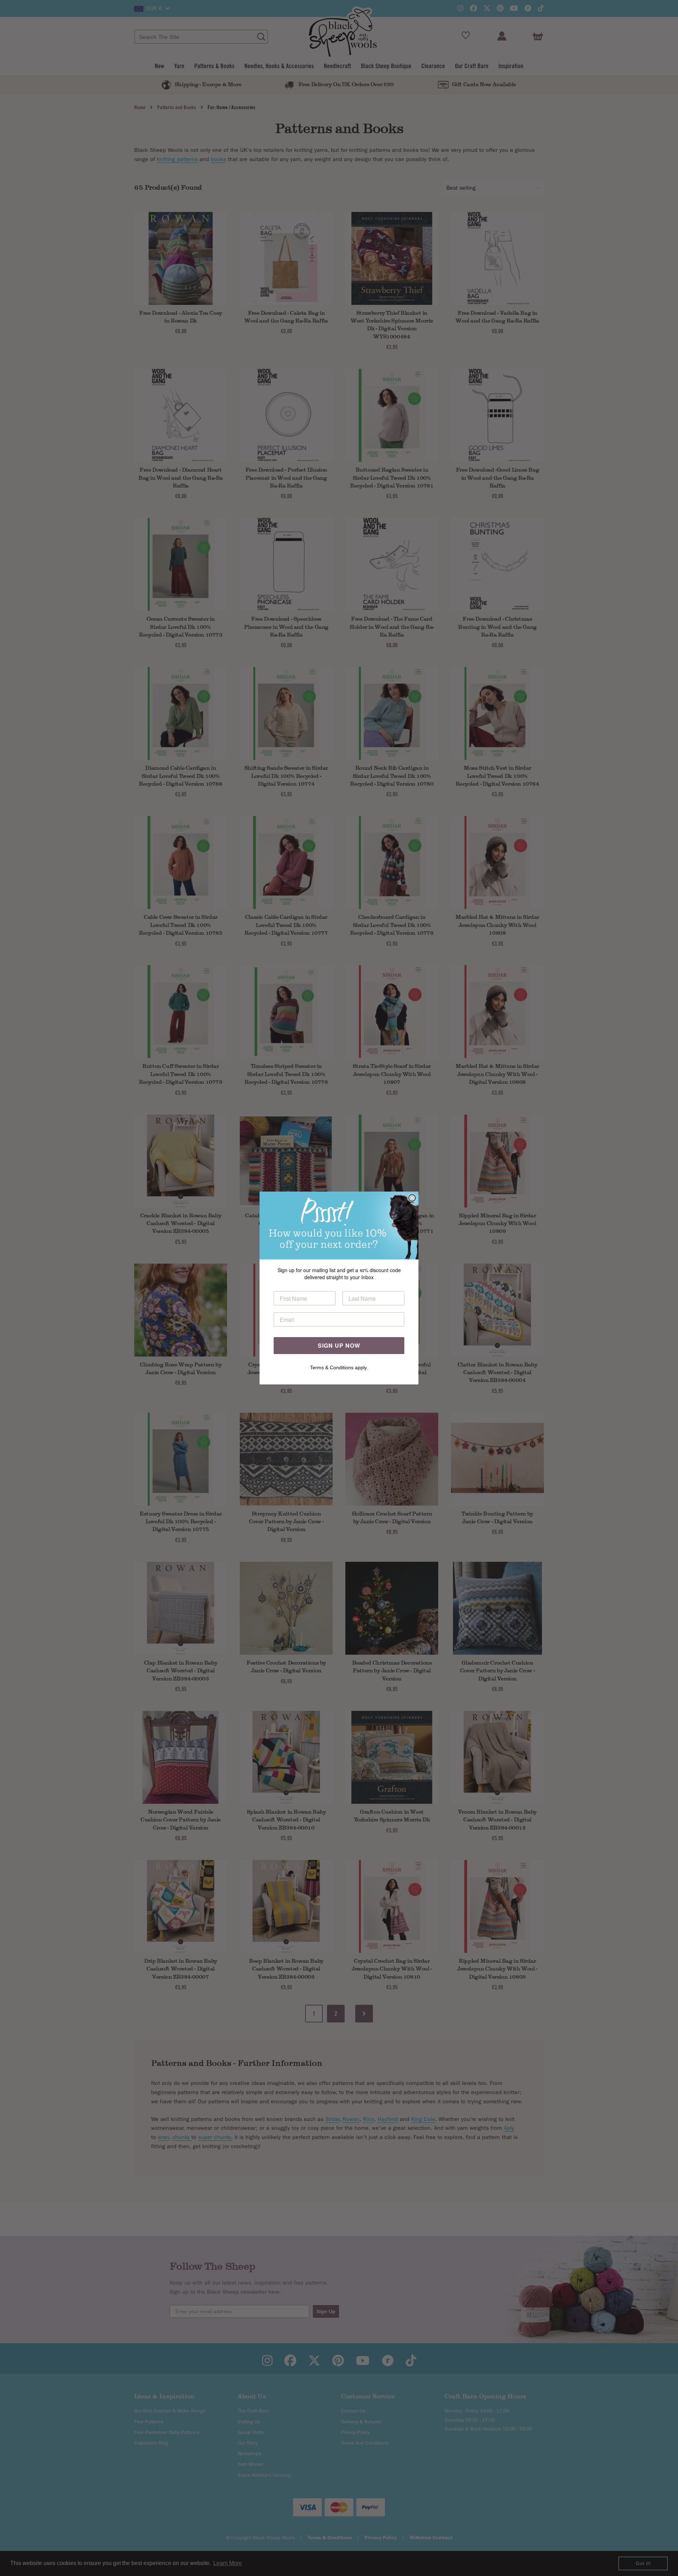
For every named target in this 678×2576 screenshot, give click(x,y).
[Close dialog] (412, 1198)
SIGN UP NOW (339, 1345)
